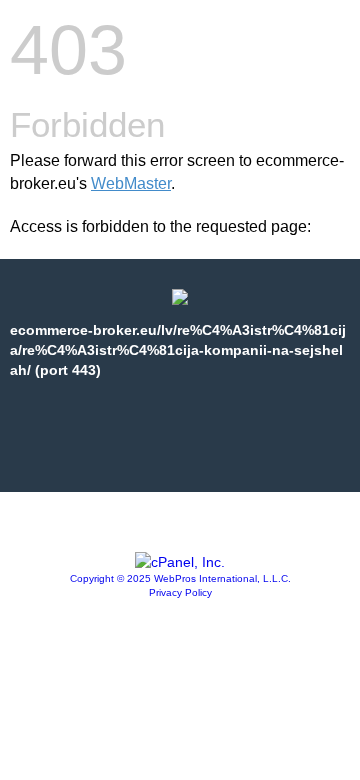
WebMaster (131, 183)
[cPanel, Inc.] (180, 562)
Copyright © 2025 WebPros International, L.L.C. (180, 578)
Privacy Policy (180, 592)
